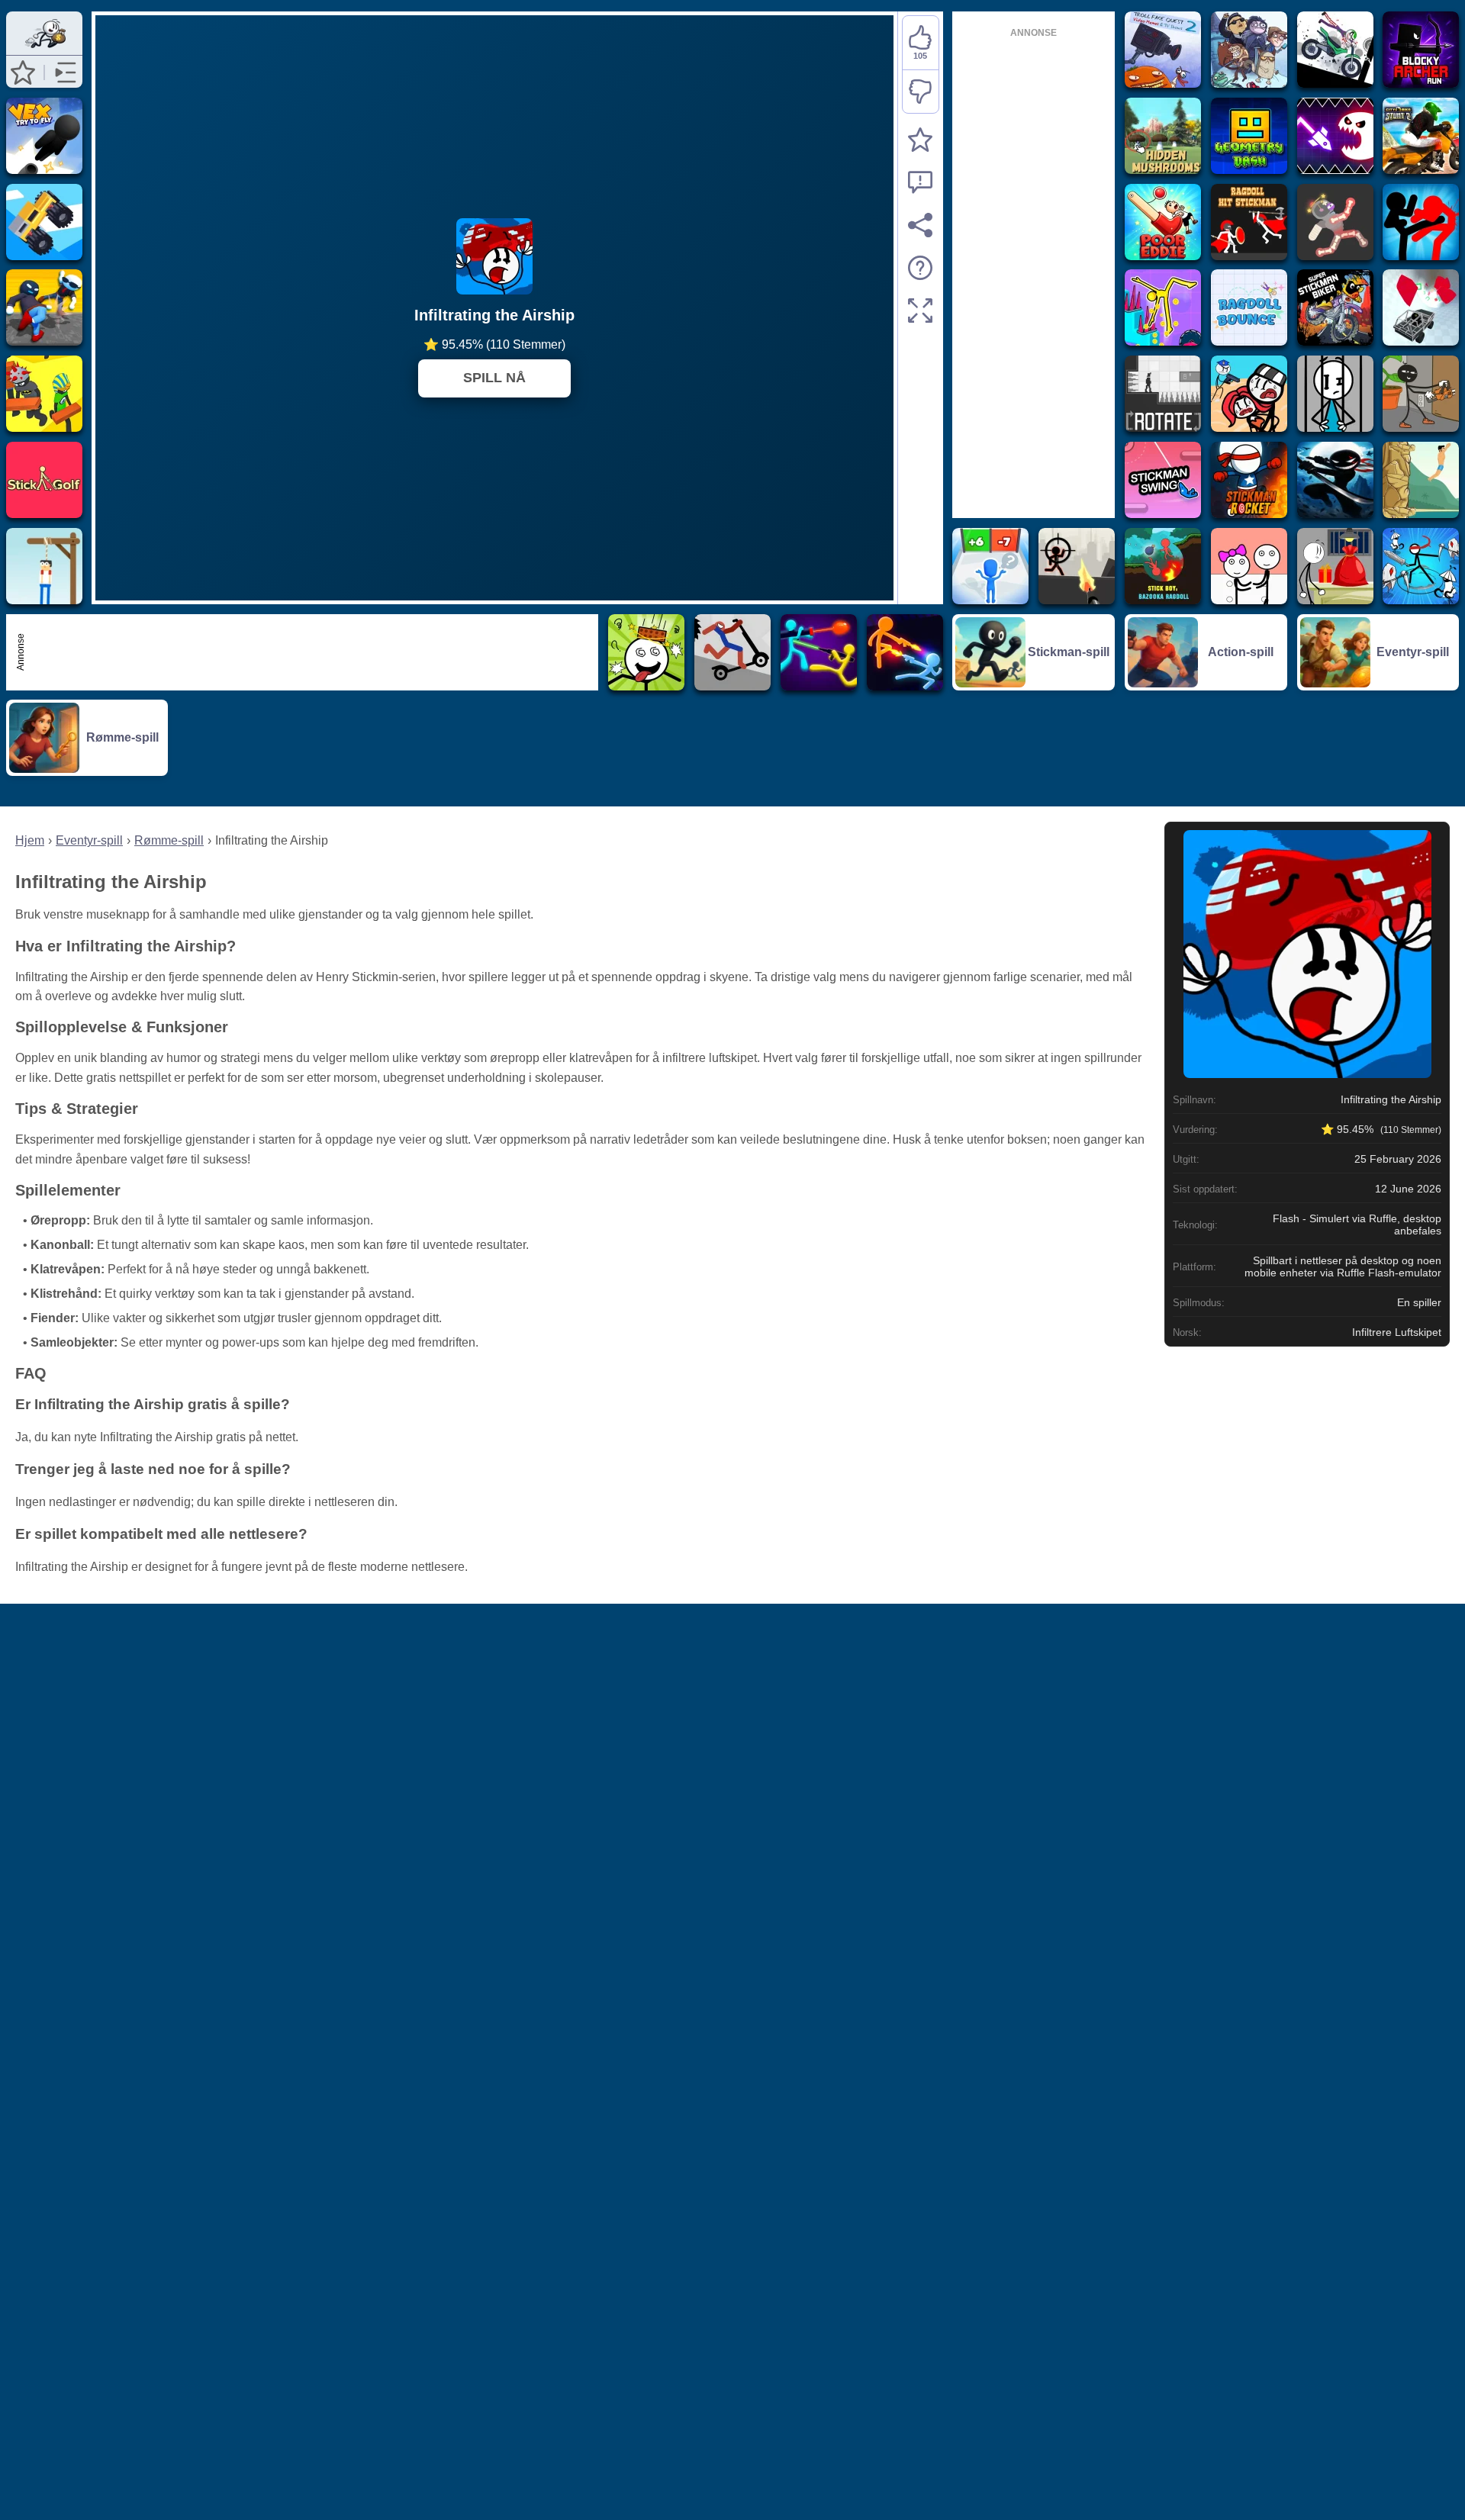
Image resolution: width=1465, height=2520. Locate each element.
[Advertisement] (311, 652)
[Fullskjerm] (920, 311)
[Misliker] (921, 92)
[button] (23, 72)
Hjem (30, 840)
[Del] (920, 225)
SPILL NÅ (494, 378)
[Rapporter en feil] (920, 182)
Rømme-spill (169, 840)
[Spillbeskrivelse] (920, 268)
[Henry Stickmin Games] (44, 48)
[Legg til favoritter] (920, 140)
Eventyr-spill (89, 840)
